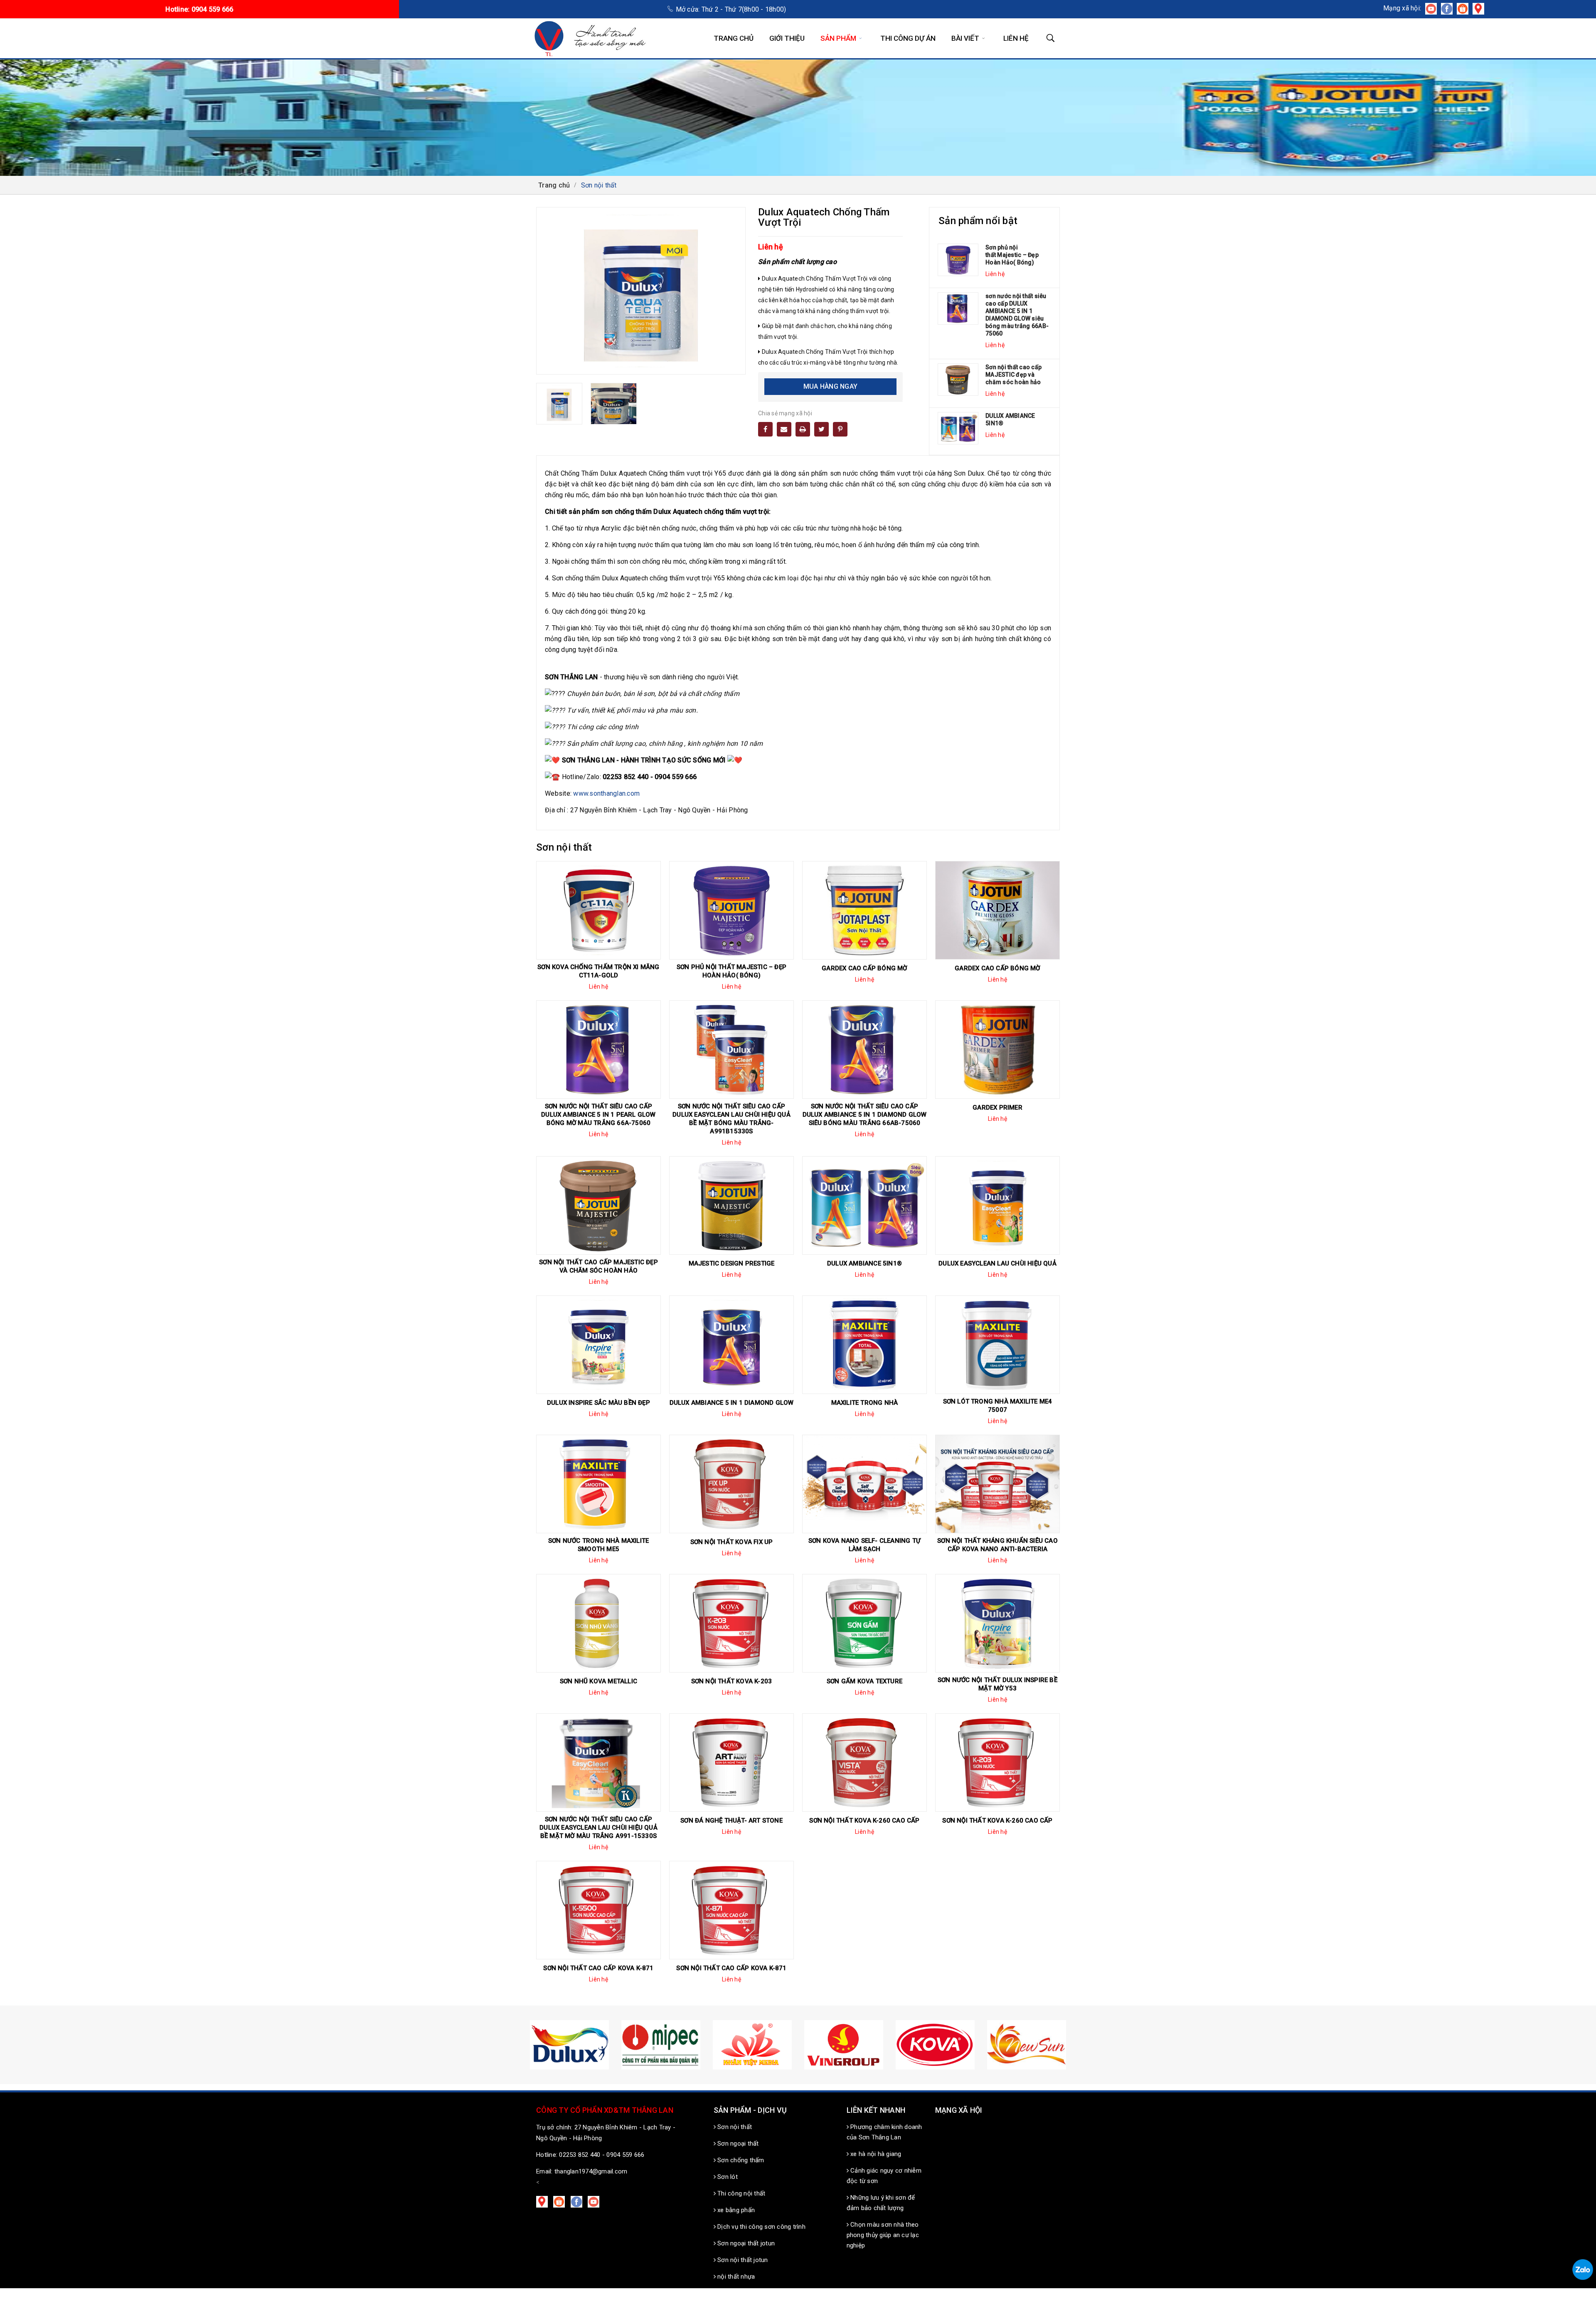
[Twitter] (821, 429)
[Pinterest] (840, 429)
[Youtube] (595, 2201)
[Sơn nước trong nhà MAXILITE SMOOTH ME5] (598, 1484)
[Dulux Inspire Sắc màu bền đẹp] (598, 1345)
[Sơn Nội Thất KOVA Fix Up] (731, 1484)
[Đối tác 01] (935, 2045)
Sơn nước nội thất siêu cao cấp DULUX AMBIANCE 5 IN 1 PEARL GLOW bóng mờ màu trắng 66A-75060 (598, 1115)
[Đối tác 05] (752, 2045)
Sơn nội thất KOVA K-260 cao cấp (864, 1821)
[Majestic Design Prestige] (731, 1205)
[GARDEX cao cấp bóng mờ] (864, 910)
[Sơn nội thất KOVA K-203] (731, 1623)
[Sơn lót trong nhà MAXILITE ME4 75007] (997, 1345)
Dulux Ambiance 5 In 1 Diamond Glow (732, 1403)
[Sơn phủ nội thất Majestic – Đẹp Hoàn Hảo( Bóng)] (958, 260)
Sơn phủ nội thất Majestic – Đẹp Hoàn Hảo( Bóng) (1012, 255)
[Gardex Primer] (997, 1050)
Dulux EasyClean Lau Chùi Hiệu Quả (997, 1263)
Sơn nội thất (734, 2127)
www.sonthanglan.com (606, 793)
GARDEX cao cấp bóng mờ (864, 968)
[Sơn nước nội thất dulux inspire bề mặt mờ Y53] (997, 1623)
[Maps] (544, 2201)
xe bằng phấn (735, 2210)
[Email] (784, 429)
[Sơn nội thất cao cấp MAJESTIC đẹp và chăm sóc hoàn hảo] (958, 380)
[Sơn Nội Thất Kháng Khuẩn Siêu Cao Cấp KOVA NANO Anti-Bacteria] (997, 1484)
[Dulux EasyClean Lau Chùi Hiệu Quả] (997, 1205)
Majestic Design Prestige (732, 1263)
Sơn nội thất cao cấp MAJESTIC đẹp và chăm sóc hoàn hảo (1014, 375)
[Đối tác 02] (1027, 2045)
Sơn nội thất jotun (742, 2260)
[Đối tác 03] (569, 2045)
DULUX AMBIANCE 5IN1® (1010, 419)
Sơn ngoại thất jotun (745, 2243)
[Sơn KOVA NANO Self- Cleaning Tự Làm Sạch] (864, 1484)
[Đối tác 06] (844, 2045)
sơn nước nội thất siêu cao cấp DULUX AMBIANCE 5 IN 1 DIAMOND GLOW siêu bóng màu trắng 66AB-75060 (1017, 315)
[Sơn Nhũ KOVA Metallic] (598, 1623)
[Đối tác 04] (661, 2045)
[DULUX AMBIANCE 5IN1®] (958, 428)
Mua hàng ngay (830, 386)
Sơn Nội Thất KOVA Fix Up (732, 1542)
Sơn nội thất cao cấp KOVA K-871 (598, 1968)
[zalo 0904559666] (1583, 2270)
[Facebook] (765, 429)
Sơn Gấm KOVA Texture (864, 1681)
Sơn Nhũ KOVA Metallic (598, 1681)
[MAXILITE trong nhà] (864, 1345)
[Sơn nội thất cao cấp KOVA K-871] (598, 1910)
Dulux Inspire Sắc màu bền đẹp (598, 1403)
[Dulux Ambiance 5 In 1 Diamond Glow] (731, 1345)
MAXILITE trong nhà (865, 1403)
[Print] (803, 429)
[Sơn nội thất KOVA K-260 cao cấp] (864, 1763)
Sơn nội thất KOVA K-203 (732, 1681)
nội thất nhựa (735, 2277)
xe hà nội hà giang (875, 2154)
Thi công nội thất (741, 2193)
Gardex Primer (997, 1108)
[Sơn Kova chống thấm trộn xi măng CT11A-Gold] (598, 910)
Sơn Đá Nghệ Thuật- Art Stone (731, 1821)
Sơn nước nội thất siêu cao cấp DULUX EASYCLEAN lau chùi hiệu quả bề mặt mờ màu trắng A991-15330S (598, 1828)
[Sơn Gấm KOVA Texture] (864, 1623)
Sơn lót (727, 2177)
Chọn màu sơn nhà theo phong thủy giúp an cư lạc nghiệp (883, 2235)
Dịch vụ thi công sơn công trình (761, 2227)
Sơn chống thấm (740, 2160)
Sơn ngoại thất (737, 2144)
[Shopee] (560, 2201)
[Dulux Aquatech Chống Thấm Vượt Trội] (559, 404)
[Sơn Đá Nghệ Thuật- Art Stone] (731, 1763)
